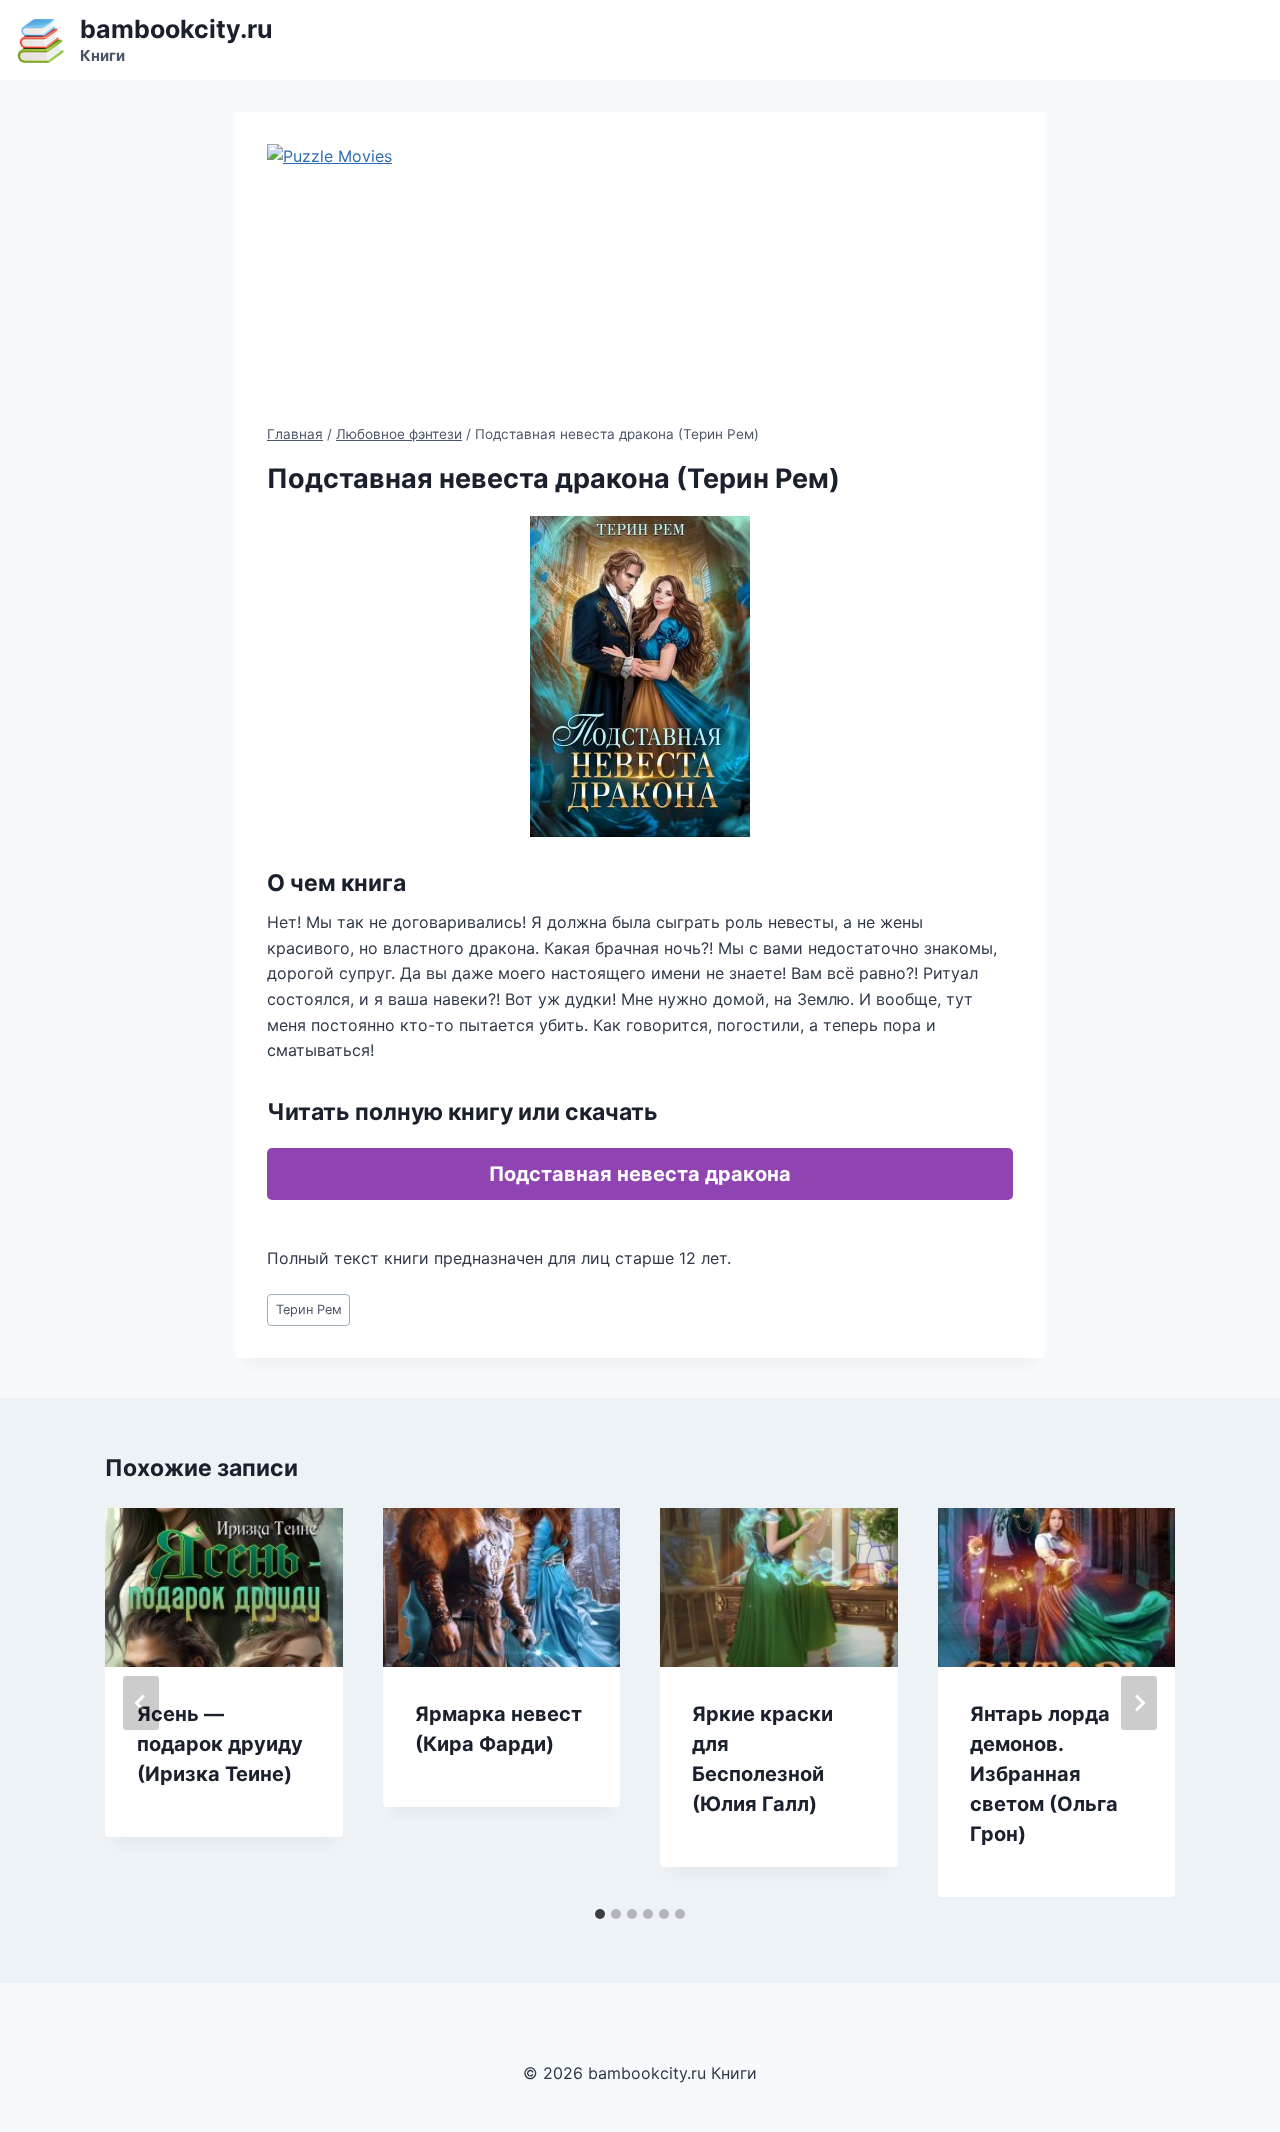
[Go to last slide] (141, 1703)
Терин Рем (309, 1309)
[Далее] (1139, 1703)
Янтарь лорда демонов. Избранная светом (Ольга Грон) (1044, 1774)
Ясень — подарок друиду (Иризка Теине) (220, 1744)
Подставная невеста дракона (640, 1174)
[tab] (600, 1914)
